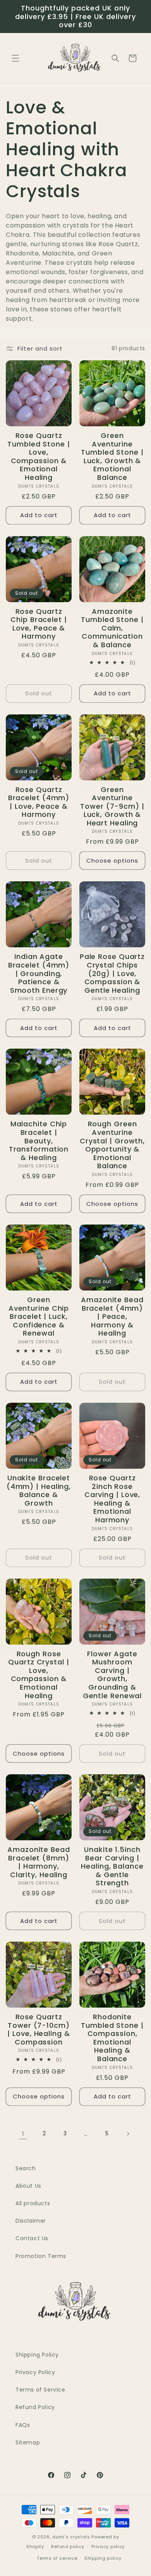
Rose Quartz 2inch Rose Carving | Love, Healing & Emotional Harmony (112, 1499)
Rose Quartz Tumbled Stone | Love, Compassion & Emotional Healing (39, 457)
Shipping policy (103, 2558)
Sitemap (28, 2442)
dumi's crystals (71, 2537)
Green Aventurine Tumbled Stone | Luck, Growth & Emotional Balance (112, 457)
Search (26, 2168)
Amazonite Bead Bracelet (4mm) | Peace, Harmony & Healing (112, 1317)
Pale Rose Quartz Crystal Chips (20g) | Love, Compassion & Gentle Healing (112, 973)
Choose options (112, 861)
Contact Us (32, 2238)
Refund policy (68, 2546)
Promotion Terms (41, 2256)
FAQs (23, 2425)
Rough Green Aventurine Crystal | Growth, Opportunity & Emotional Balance (112, 1145)
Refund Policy (35, 2407)
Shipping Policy (37, 2355)
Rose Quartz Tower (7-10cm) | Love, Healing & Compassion (39, 2029)
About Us (28, 2186)
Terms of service (57, 2558)
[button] (15, 58)
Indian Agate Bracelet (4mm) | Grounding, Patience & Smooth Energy (39, 973)
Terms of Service (40, 2390)
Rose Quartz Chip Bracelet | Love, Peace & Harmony (39, 624)
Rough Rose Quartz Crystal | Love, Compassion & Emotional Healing (39, 1675)
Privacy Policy (35, 2372)
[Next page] (128, 2134)
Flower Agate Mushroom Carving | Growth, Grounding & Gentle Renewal (112, 1675)
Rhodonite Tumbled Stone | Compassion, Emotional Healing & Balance (112, 2038)
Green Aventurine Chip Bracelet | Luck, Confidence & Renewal (39, 1317)
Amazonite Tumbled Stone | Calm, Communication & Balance (112, 628)
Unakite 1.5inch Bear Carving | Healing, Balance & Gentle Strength (112, 1866)
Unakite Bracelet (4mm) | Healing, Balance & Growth (39, 1490)
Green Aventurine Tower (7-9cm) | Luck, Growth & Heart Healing (112, 806)
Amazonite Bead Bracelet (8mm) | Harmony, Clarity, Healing (39, 1862)
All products (33, 2203)
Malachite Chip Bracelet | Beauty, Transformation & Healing (39, 1141)
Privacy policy (108, 2546)
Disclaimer (31, 2221)
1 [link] (23, 2134)
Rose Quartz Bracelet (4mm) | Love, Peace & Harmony (39, 802)
